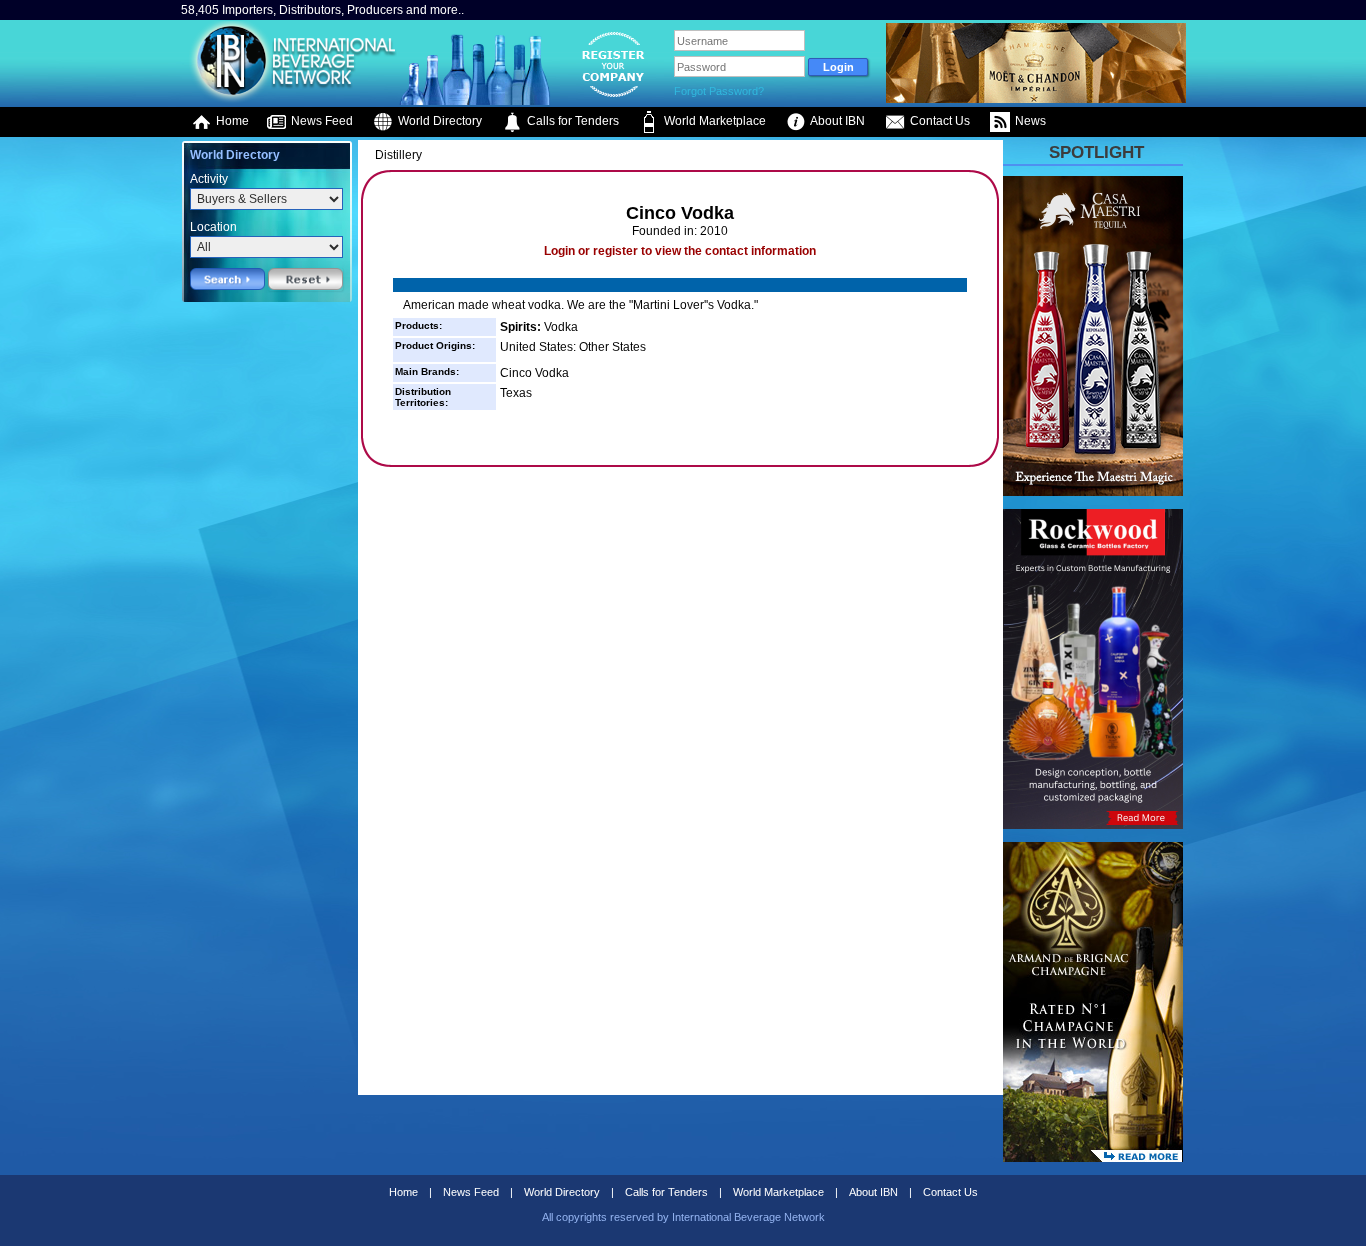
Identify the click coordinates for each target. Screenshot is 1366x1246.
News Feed (320, 121)
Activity (209, 179)
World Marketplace (713, 121)
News (1029, 121)
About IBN (836, 121)
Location (213, 227)
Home (231, 121)
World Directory (438, 121)
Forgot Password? (719, 91)
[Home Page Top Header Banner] (1036, 99)
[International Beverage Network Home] (290, 100)
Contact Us (938, 121)
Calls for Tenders (571, 121)
